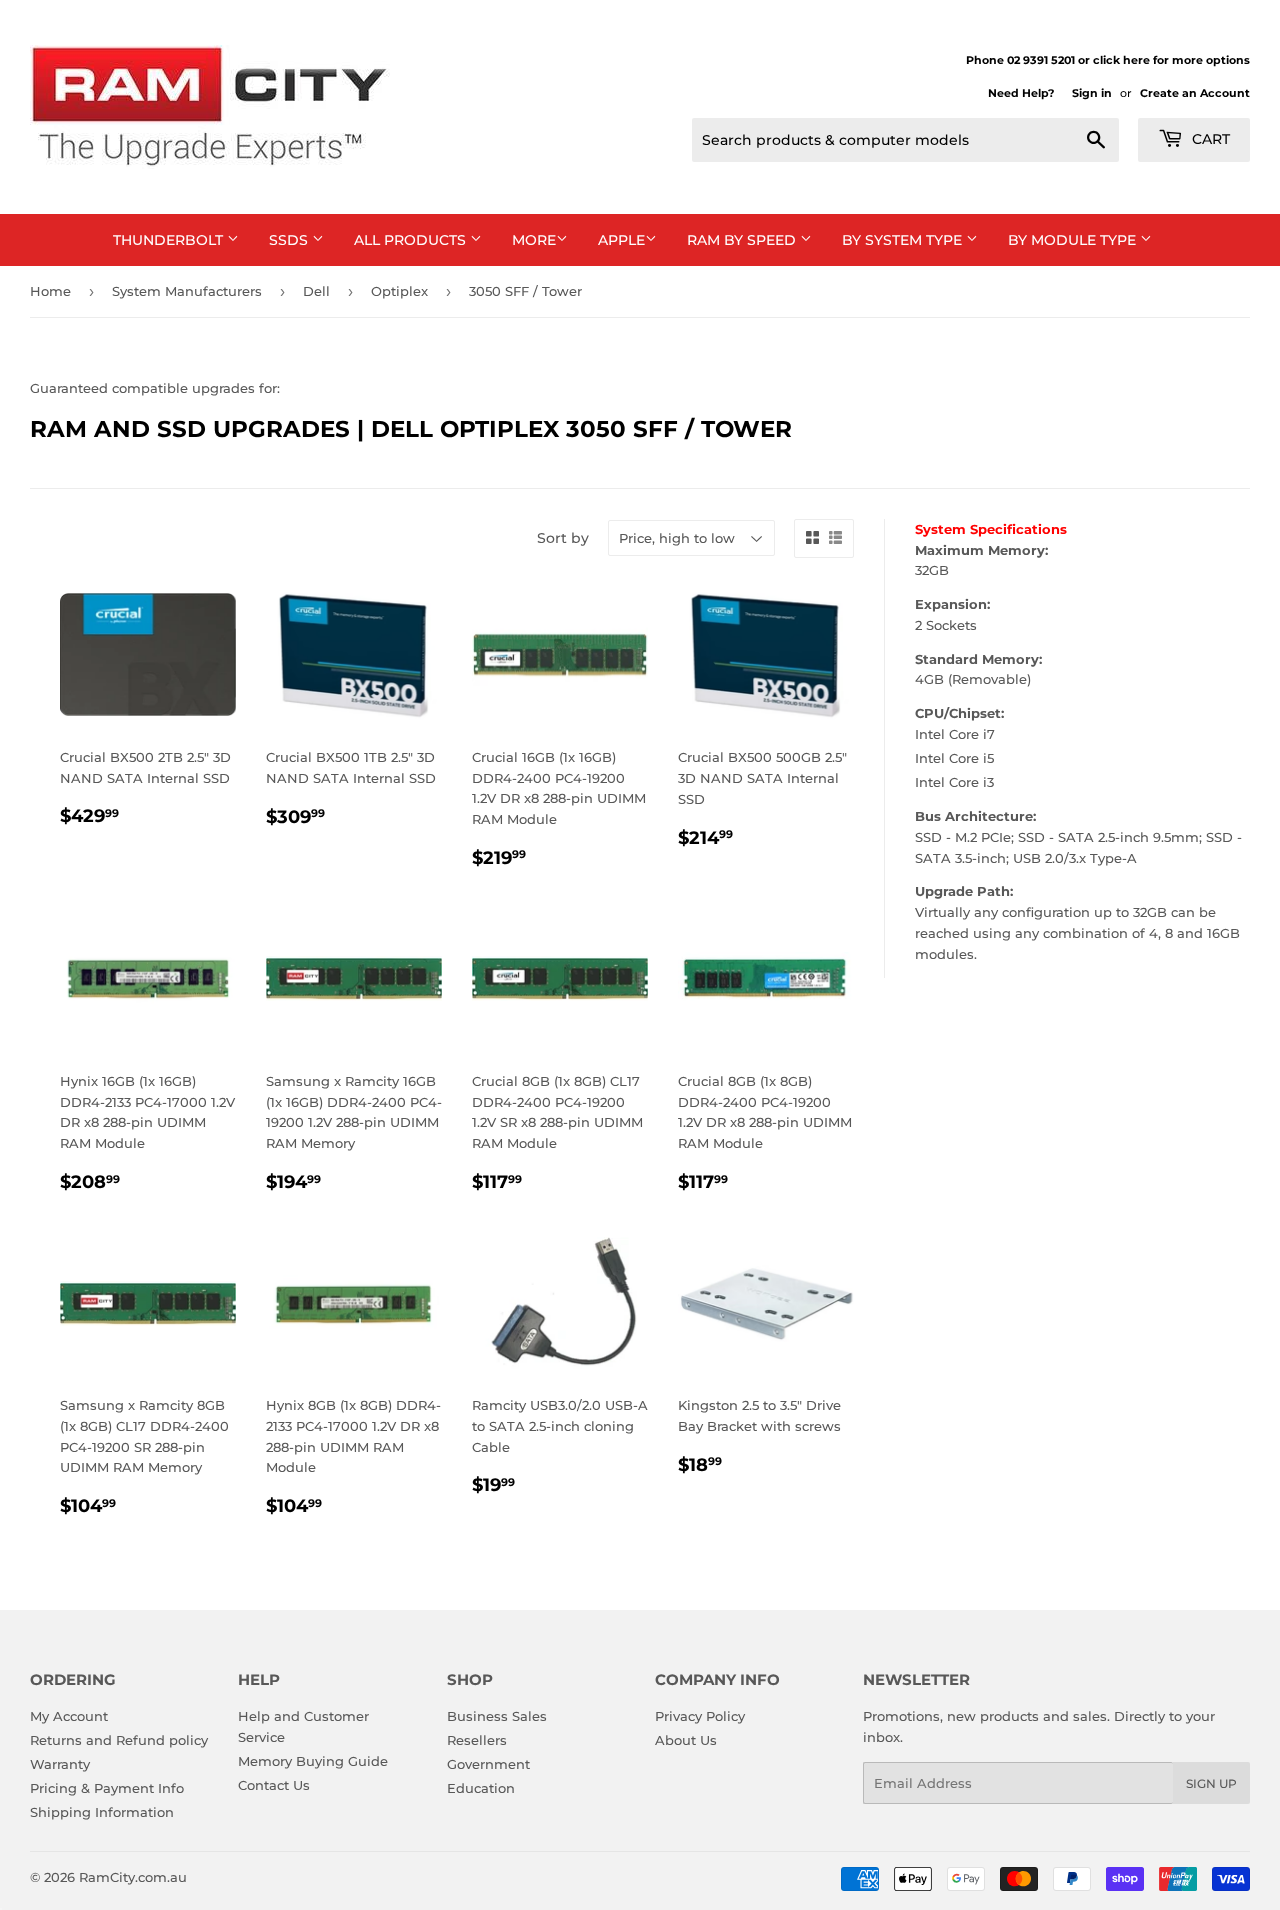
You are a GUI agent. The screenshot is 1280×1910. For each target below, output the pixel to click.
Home (50, 291)
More (534, 240)
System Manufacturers (187, 291)
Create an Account (1195, 93)
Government (488, 1764)
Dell (316, 291)
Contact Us (274, 1785)
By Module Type (1074, 240)
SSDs (290, 240)
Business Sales (497, 1716)
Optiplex (399, 291)
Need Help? (1021, 93)
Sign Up (1211, 1783)
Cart (1209, 139)
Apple (621, 240)
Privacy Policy (700, 1716)
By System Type (904, 240)
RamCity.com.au (133, 1877)
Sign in (1092, 93)
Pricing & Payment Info (107, 1788)
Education (481, 1788)
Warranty (60, 1764)
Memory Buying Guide (313, 1761)
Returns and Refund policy (119, 1740)
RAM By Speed (743, 240)
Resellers (477, 1740)
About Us (686, 1740)
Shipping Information (102, 1812)
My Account (69, 1716)
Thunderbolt (170, 240)
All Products (412, 240)
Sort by (563, 538)
